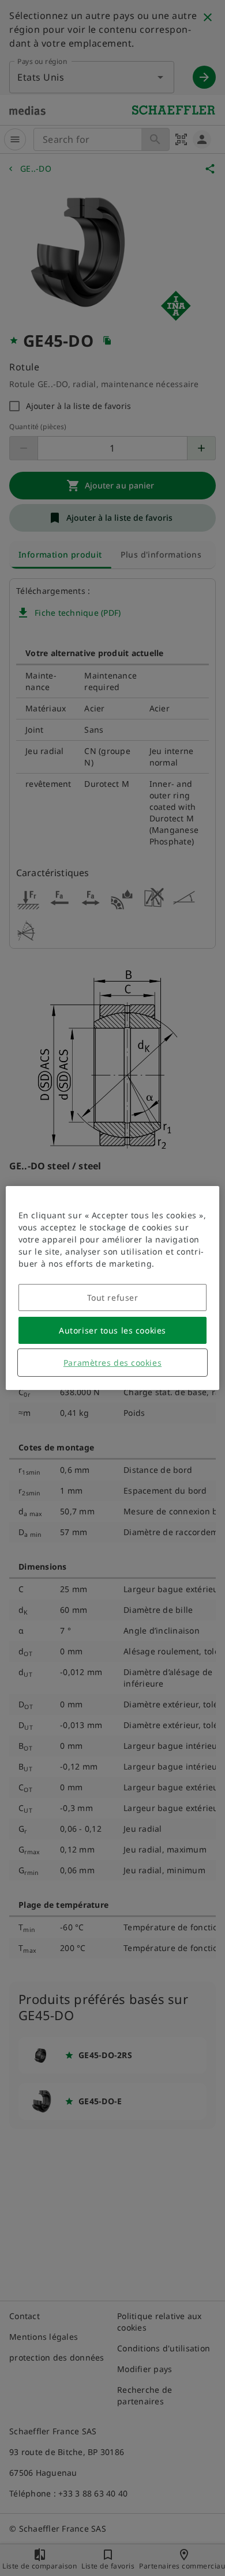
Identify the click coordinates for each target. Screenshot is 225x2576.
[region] (113, 1288)
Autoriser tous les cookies (112, 1330)
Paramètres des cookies (112, 1363)
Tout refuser (113, 1298)
